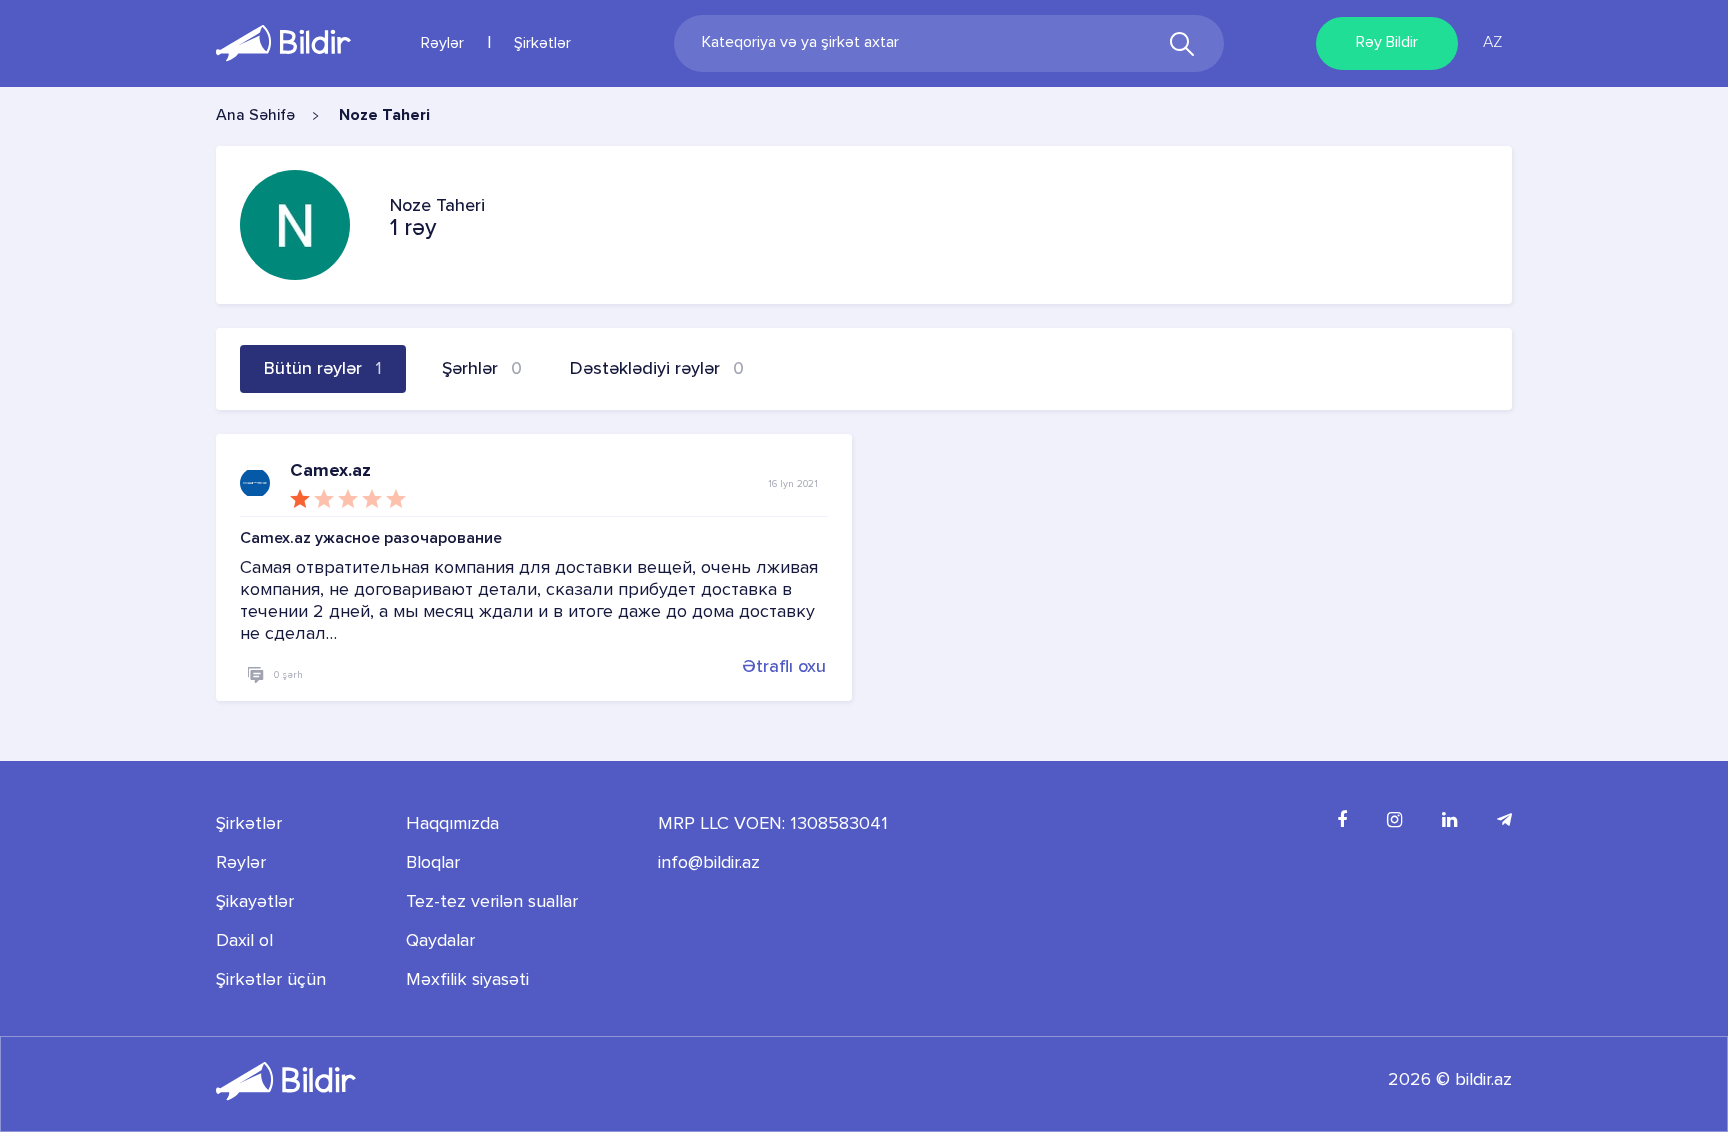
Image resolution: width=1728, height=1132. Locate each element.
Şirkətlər (542, 44)
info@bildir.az (709, 863)
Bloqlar (433, 863)
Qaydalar (440, 941)
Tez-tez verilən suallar (492, 902)
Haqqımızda (452, 824)
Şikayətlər (255, 902)
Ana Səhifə (255, 116)
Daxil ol (244, 941)
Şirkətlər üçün (271, 980)
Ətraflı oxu (784, 666)
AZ (1492, 43)
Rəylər (442, 44)
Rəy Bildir (1387, 43)
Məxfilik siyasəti (467, 980)
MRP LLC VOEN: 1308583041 (773, 824)
